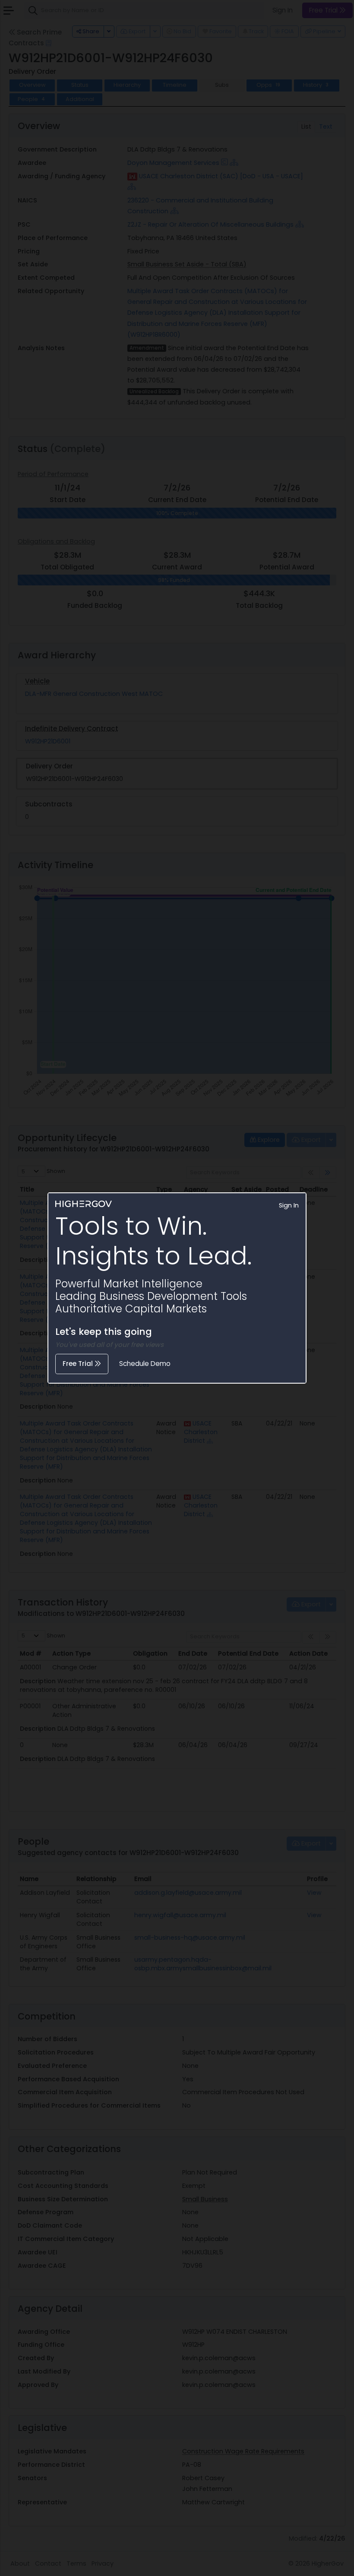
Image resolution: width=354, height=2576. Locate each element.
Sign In (289, 1205)
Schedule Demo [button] (145, 1364)
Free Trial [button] (79, 1364)
